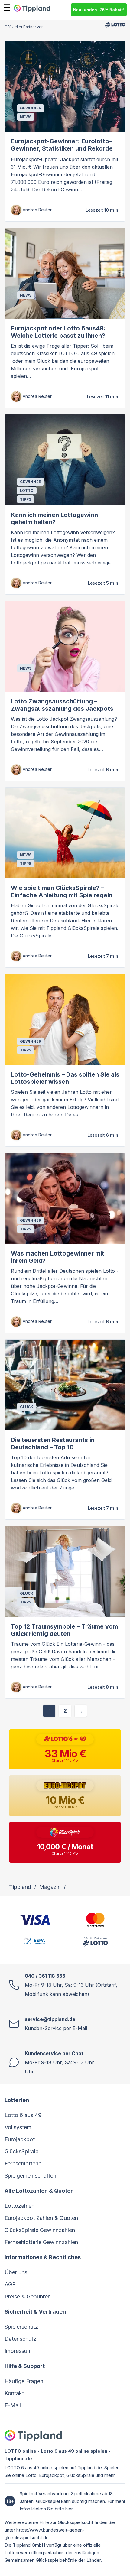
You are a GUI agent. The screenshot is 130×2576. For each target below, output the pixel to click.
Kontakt (14, 2393)
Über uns (16, 2272)
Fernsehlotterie (23, 2163)
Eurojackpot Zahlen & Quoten (41, 2218)
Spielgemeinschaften (30, 2176)
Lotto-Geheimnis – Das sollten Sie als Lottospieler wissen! (65, 1078)
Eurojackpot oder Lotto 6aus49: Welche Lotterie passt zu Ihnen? (58, 332)
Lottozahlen (19, 2206)
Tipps (26, 499)
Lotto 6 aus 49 (23, 2115)
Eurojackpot (20, 2139)
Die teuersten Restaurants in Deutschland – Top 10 (53, 1444)
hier (69, 2509)
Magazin (50, 1887)
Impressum (18, 2351)
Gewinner (31, 108)
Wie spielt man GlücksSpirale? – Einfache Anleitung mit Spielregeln (62, 892)
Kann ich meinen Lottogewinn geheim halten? (54, 518)
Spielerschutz (21, 2327)
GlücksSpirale (21, 2151)
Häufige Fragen (24, 2381)
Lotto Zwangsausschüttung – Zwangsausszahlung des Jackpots (62, 705)
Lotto (27, 491)
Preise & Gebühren (28, 2297)
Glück (27, 1407)
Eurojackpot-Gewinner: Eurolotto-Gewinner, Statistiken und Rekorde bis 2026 (62, 148)
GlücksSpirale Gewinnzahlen (40, 2230)
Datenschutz (20, 2339)
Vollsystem (18, 2127)
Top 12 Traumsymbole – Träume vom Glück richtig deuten (64, 1630)
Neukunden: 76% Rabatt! (99, 10)
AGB (10, 2284)
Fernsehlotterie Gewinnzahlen (41, 2242)
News (26, 117)
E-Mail (13, 2405)
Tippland (20, 1887)
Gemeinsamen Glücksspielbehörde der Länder (53, 2560)
